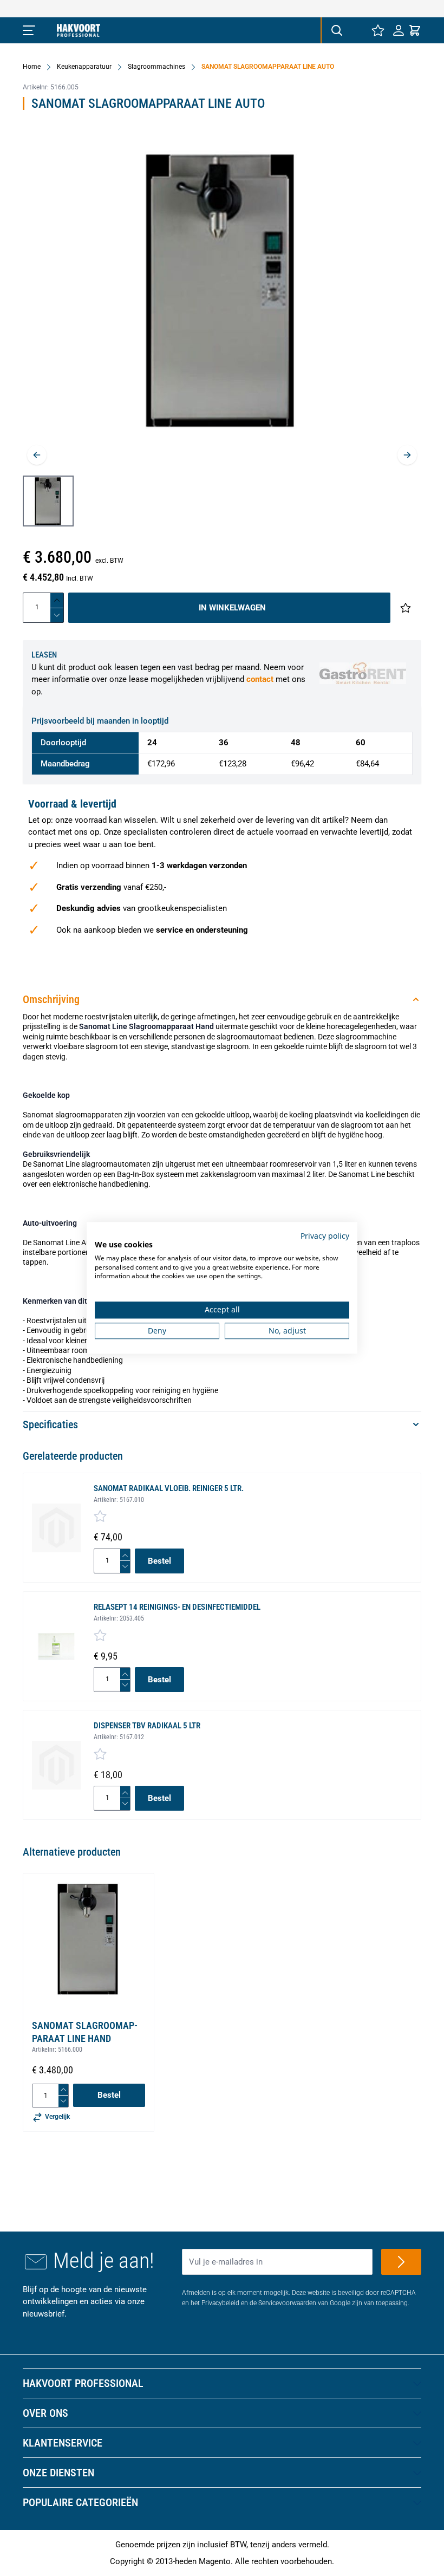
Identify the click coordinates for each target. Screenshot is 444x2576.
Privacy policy (325, 1236)
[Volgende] (407, 455)
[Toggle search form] (336, 30)
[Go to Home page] (79, 30)
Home (32, 67)
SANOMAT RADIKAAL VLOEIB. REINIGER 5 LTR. (169, 1488)
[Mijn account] (399, 30)
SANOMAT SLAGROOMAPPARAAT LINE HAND (85, 2032)
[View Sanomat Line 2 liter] (48, 501)
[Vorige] (37, 455)
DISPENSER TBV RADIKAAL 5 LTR (147, 1726)
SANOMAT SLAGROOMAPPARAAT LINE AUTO (268, 67)
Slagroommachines (156, 67)
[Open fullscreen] (222, 298)
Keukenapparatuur (84, 67)
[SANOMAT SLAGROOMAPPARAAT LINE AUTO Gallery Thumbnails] (48, 501)
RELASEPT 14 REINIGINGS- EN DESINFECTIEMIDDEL (177, 1607)
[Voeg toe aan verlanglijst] (406, 608)
